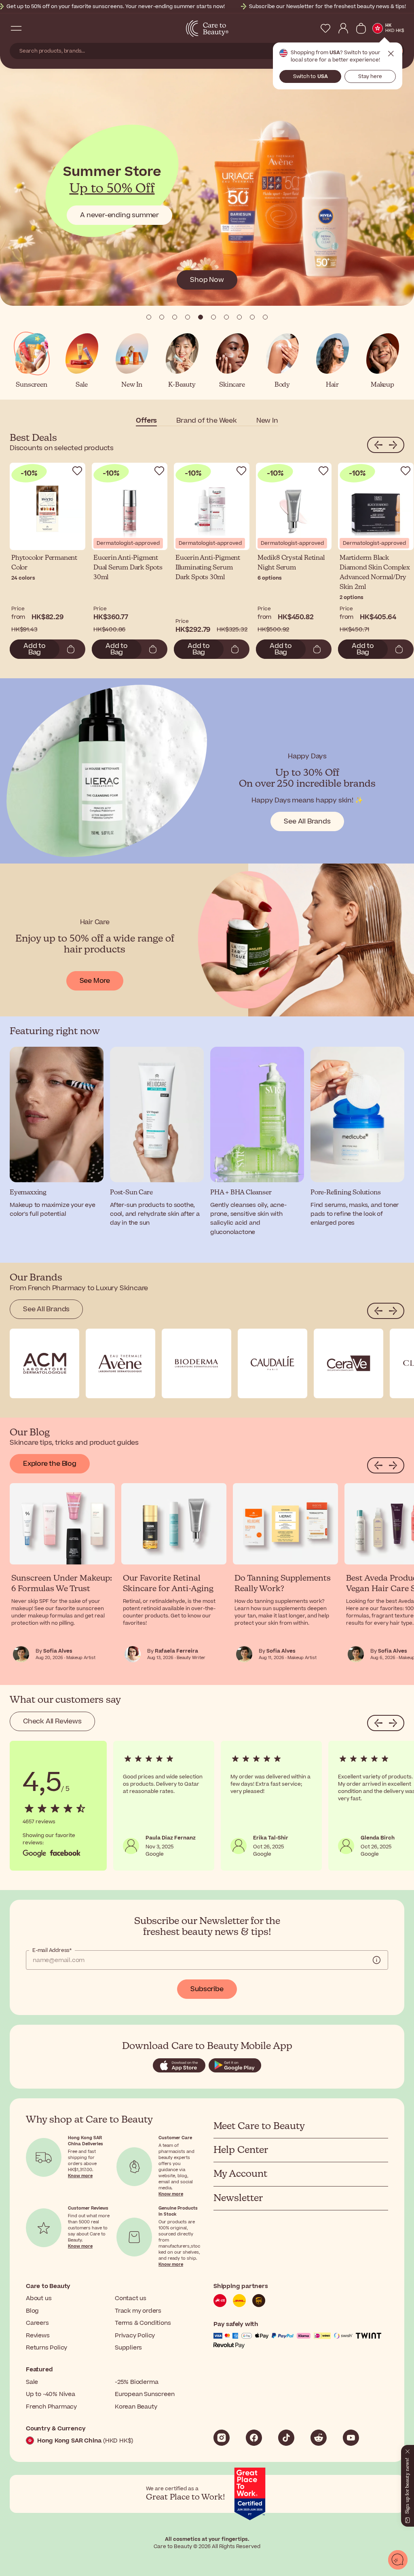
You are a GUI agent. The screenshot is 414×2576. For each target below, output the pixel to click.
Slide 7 (239, 317)
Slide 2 (175, 317)
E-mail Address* (52, 1950)
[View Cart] (361, 28)
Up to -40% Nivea (51, 2394)
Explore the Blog (50, 1464)
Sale (32, 2382)
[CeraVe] (349, 1363)
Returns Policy (46, 2348)
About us (39, 2298)
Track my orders (138, 2311)
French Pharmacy (51, 2407)
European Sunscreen (145, 2394)
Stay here (370, 76)
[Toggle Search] (32, 28)
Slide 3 (188, 317)
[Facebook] (254, 2438)
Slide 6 (226, 317)
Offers (146, 421)
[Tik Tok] (286, 2438)
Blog (32, 2311)
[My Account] (343, 28)
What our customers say (65, 1700)
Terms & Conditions (143, 2323)
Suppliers (128, 2348)
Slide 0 (149, 317)
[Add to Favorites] (77, 471)
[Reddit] (319, 2438)
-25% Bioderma (136, 2382)
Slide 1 (162, 317)
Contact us (131, 2298)
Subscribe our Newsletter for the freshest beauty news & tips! (327, 6)
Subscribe (207, 1989)
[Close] (408, 2450)
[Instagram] (222, 2438)
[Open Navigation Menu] (16, 28)
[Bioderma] (196, 1363)
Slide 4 (201, 317)
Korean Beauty (136, 2407)
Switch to (310, 76)
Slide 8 (252, 317)
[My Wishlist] (325, 28)
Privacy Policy (135, 2336)
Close (391, 54)
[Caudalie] (272, 1363)
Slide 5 (213, 317)
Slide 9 (265, 317)
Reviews (38, 2336)
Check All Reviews (52, 1721)
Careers (37, 2323)
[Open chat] (398, 2560)
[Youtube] (351, 2438)
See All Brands (307, 821)
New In (267, 421)
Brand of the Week (207, 421)
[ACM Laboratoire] (44, 1363)
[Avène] (120, 1363)
